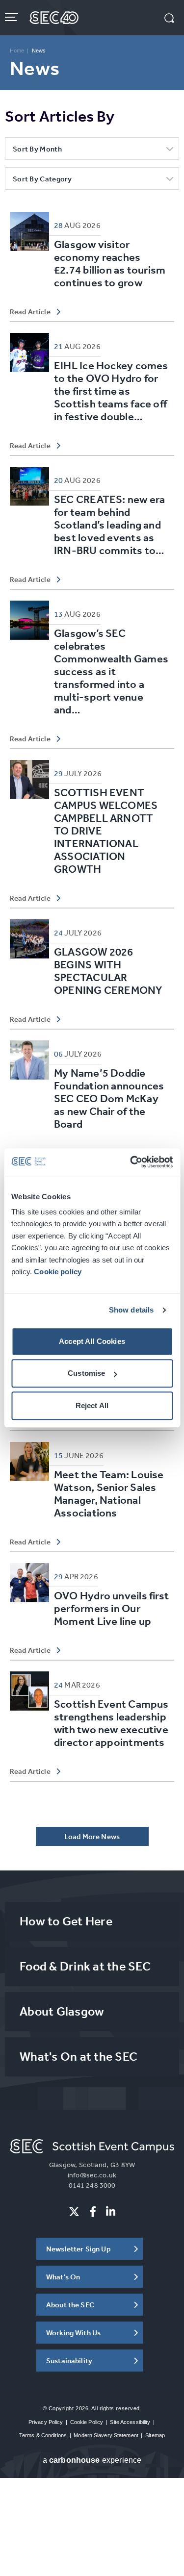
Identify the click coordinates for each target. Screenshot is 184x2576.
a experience (92, 2460)
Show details (131, 1310)
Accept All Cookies (92, 1341)
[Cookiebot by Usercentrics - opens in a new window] (131, 1162)
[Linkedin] (111, 2212)
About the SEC (70, 2305)
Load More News (92, 1836)
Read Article (30, 312)
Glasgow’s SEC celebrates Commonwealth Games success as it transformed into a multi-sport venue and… (111, 671)
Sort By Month (37, 149)
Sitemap (155, 2435)
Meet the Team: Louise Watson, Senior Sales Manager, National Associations (109, 1494)
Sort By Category (42, 179)
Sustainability (69, 2361)
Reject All (92, 1405)
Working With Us (73, 2333)
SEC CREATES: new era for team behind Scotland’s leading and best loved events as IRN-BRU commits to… (109, 525)
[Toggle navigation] (13, 17)
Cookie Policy (87, 2422)
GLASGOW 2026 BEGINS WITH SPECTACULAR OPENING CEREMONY (108, 971)
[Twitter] (74, 2212)
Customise (86, 1373)
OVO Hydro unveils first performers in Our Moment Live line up (111, 1608)
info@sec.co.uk (92, 2175)
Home (17, 51)
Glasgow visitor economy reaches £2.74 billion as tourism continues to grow (110, 264)
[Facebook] (93, 2212)
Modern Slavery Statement (106, 2435)
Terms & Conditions (43, 2435)
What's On (63, 2277)
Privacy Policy (46, 2422)
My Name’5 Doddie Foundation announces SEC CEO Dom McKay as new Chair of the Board (109, 1099)
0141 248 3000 (92, 2185)
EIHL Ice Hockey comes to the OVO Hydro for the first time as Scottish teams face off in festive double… (111, 391)
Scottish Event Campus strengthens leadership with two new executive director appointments (111, 1723)
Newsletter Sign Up (79, 2249)
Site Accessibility (130, 2422)
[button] (169, 19)
